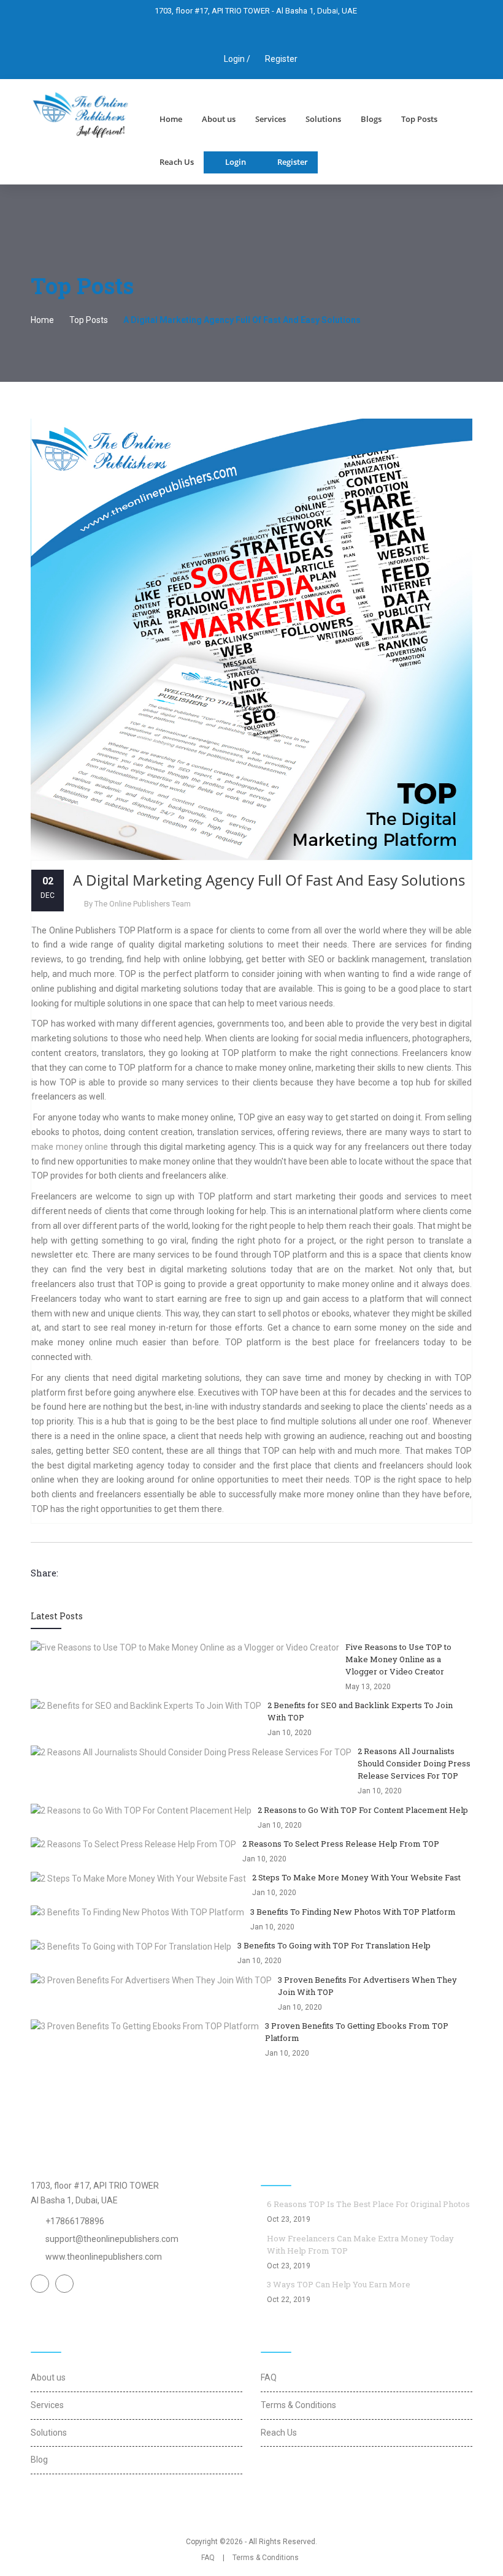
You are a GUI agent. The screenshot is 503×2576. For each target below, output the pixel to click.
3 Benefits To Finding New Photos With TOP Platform (353, 1912)
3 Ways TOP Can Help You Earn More (339, 2284)
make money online (70, 1147)
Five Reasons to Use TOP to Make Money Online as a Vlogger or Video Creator (398, 1659)
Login (236, 162)
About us (219, 119)
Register (281, 59)
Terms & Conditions (298, 2405)
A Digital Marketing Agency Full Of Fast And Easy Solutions (269, 880)
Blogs (371, 119)
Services (271, 119)
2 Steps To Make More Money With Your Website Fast (356, 1877)
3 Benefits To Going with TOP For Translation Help (334, 1945)
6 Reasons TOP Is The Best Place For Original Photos (368, 2204)
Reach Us (177, 162)
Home (171, 119)
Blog (39, 2460)
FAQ (269, 2377)
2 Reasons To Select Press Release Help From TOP (341, 1844)
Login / (236, 59)
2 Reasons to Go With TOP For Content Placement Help (363, 1810)
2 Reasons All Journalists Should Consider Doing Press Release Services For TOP (414, 1763)
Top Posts (419, 119)
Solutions (323, 119)
